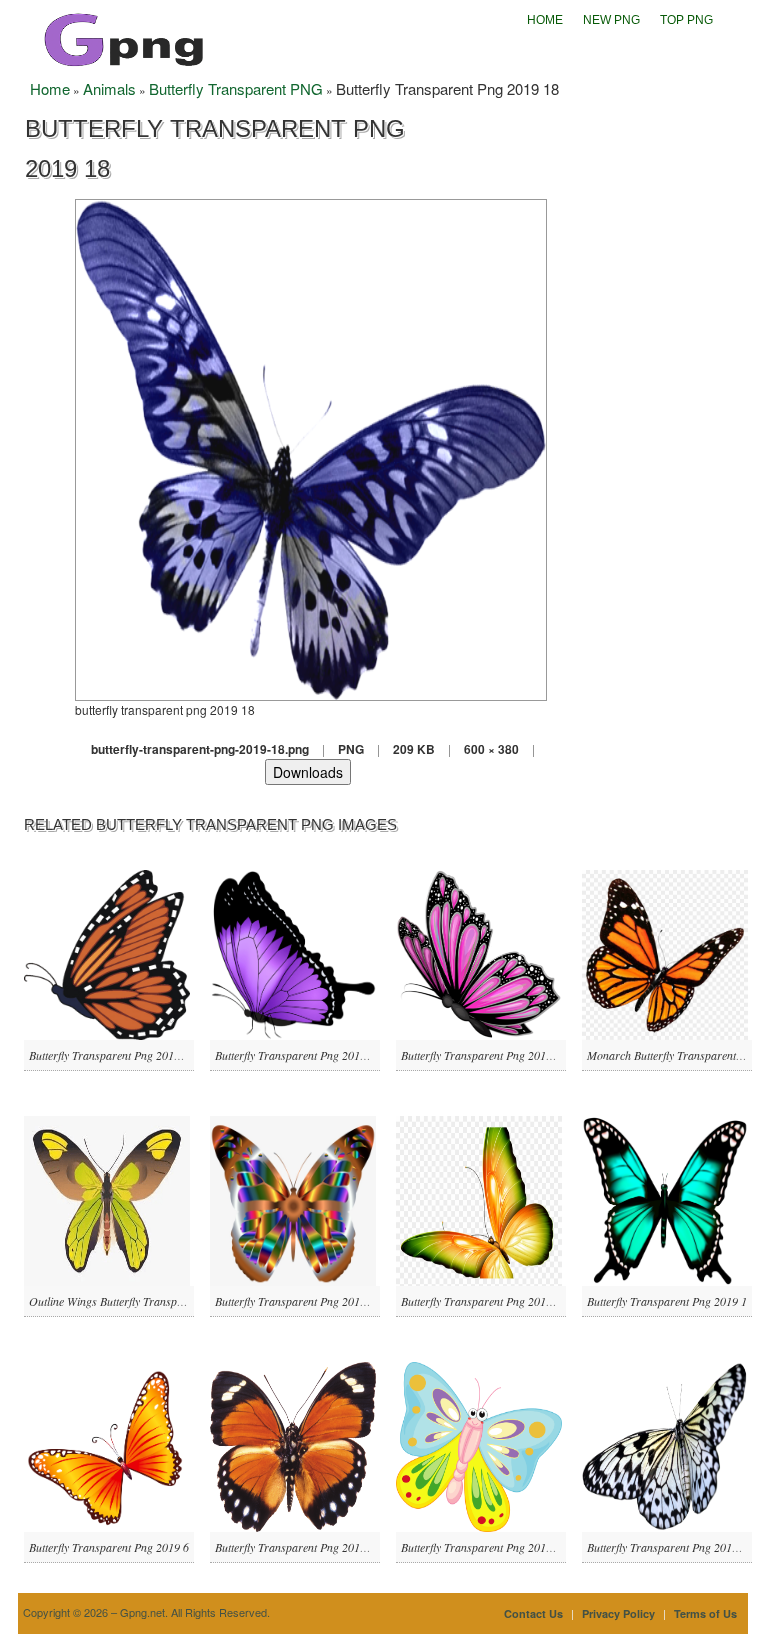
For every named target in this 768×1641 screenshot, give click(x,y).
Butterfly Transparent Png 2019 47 (298, 1547)
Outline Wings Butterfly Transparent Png (126, 1301)
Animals (109, 88)
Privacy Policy (618, 1613)
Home (545, 20)
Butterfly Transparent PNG (236, 88)
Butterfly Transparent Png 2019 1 (667, 1301)
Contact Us (533, 1613)
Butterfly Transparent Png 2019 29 (484, 1055)
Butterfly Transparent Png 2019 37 (298, 1301)
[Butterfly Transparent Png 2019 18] (311, 447)
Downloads (308, 772)
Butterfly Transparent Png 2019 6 (109, 1547)
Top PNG (686, 20)
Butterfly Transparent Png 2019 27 (112, 1055)
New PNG (611, 20)
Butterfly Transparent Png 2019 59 (484, 1547)
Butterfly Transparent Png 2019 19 (670, 1547)
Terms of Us (705, 1613)
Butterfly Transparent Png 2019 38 (298, 1055)
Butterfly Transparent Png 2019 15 (484, 1301)
